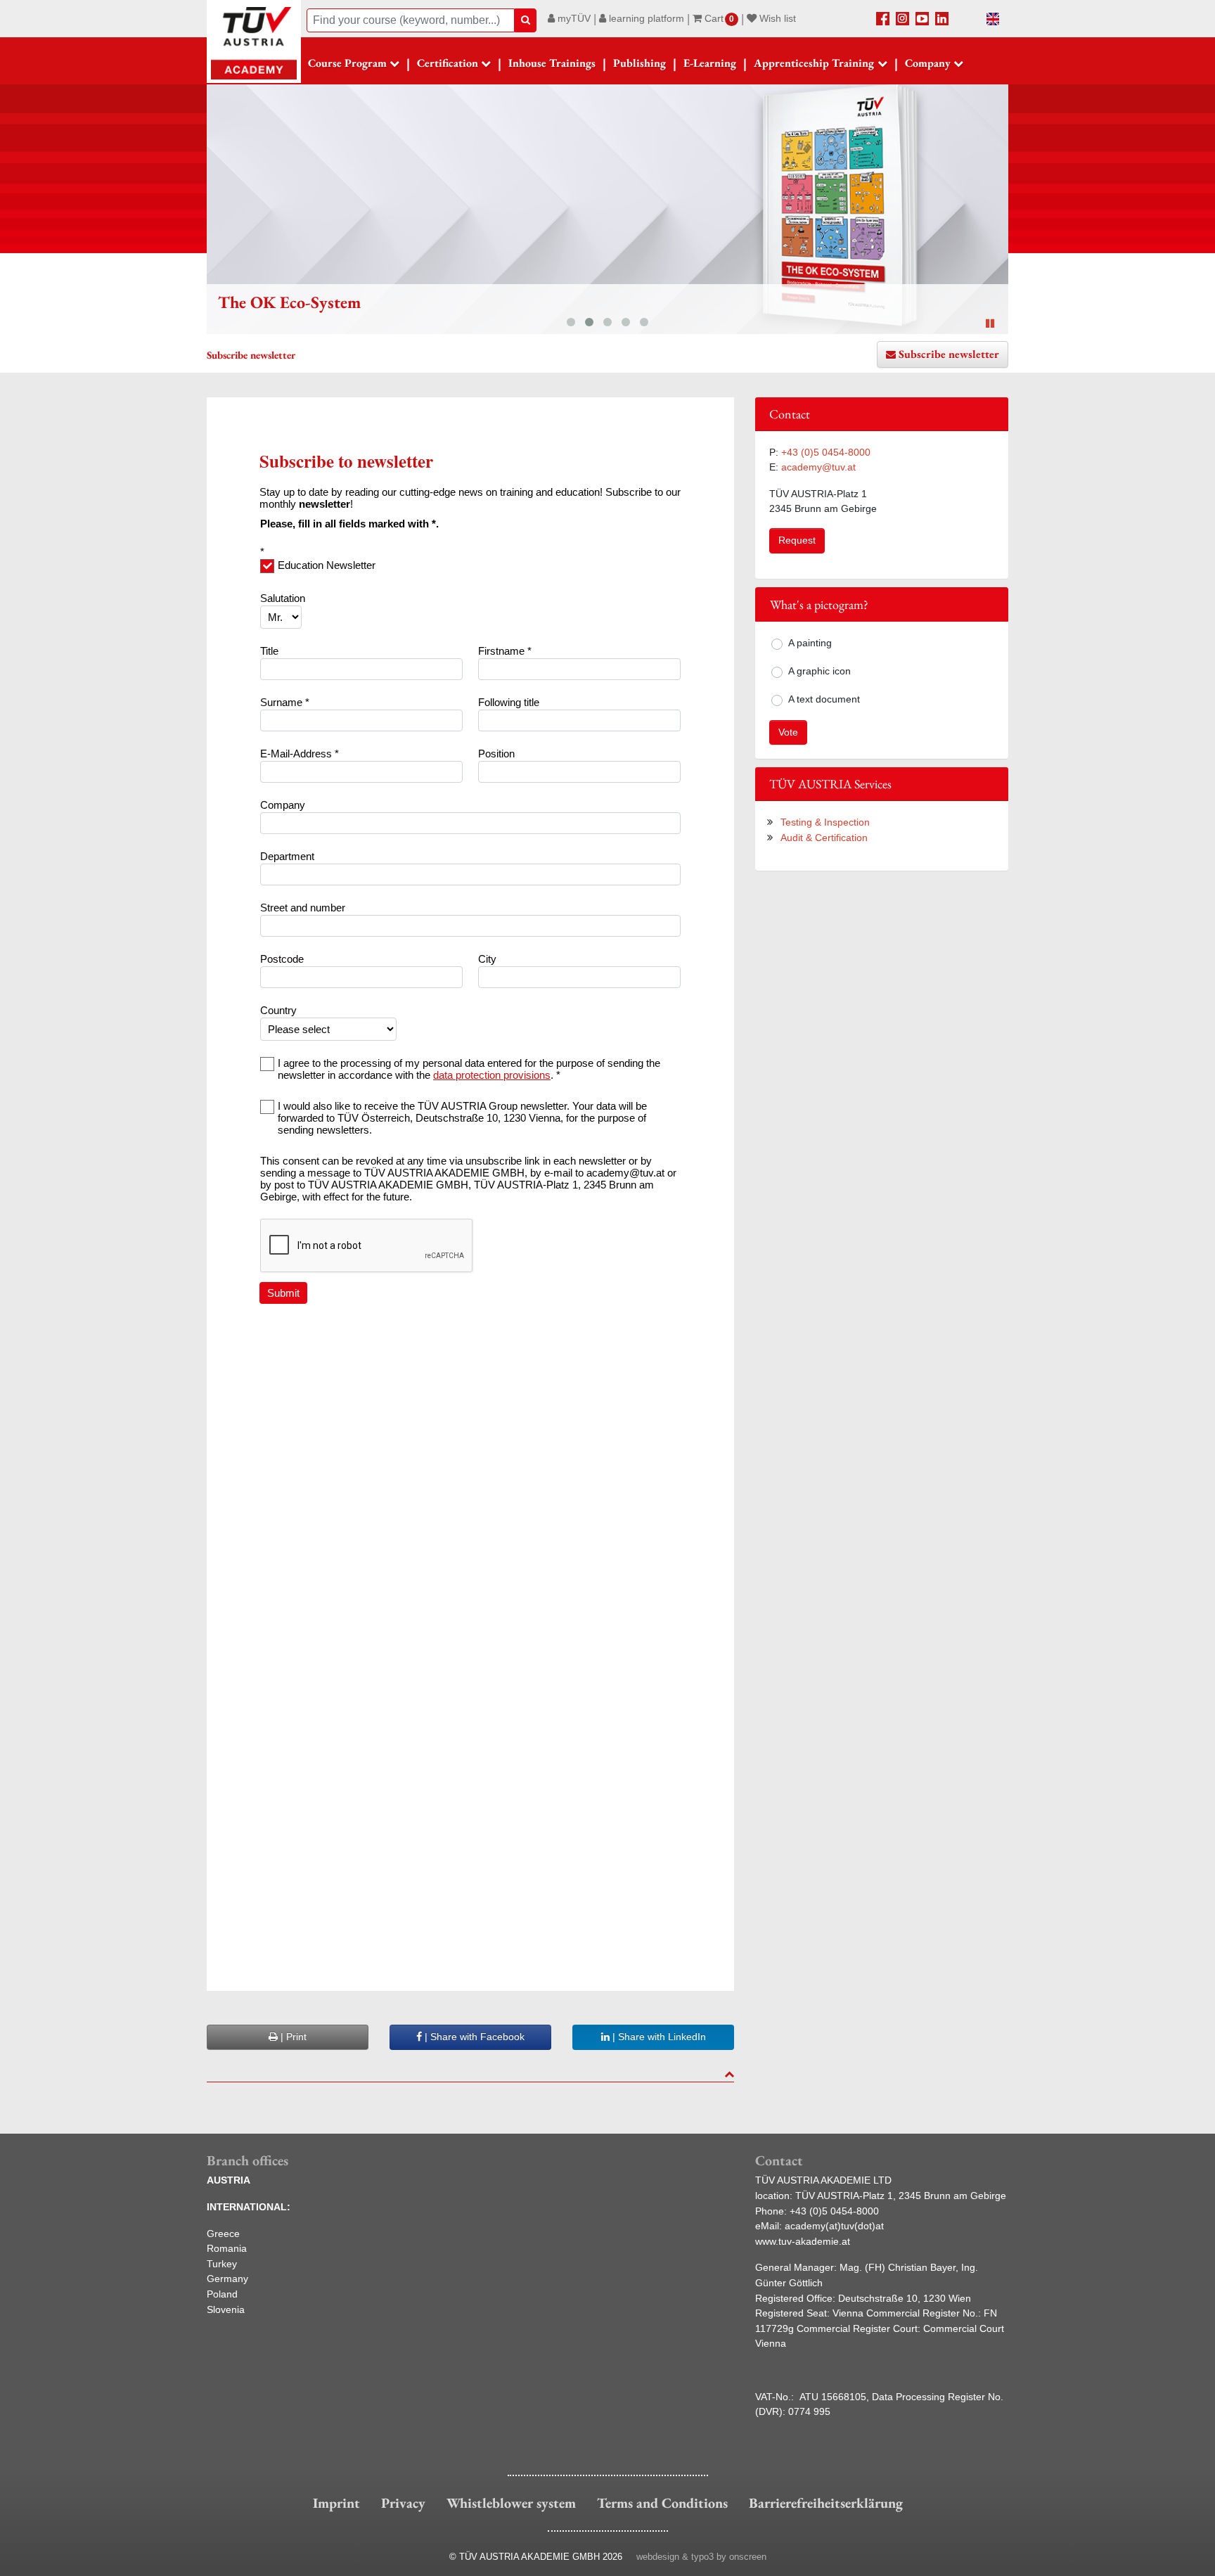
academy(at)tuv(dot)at (834, 2226)
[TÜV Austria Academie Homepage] (254, 42)
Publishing (639, 63)
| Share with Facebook (473, 2037)
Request (797, 540)
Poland (222, 2294)
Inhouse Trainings (552, 63)
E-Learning (710, 63)
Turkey (222, 2264)
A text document (824, 699)
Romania (227, 2248)
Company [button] (928, 63)
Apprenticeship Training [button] (814, 63)
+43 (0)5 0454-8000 (826, 452)
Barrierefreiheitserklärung (826, 2503)
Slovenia (226, 2309)
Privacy (403, 2503)
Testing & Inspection (825, 822)
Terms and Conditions (662, 2503)
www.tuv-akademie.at (803, 2241)
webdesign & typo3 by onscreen (701, 2557)
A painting (810, 643)
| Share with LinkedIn (658, 2037)
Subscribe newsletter (949, 354)
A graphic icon (819, 671)
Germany (227, 2279)
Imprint (336, 2503)
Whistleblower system (511, 2503)
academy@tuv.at (818, 467)
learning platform (645, 18)
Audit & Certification (824, 838)
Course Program (347, 63)
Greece (223, 2234)
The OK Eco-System (289, 302)
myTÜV (573, 18)
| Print (292, 2037)
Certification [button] (448, 63)
